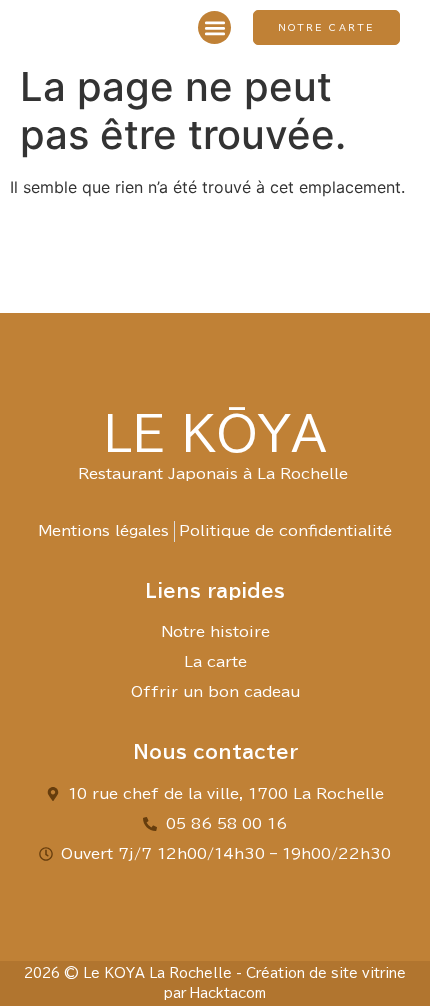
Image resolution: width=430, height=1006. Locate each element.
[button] (214, 27)
